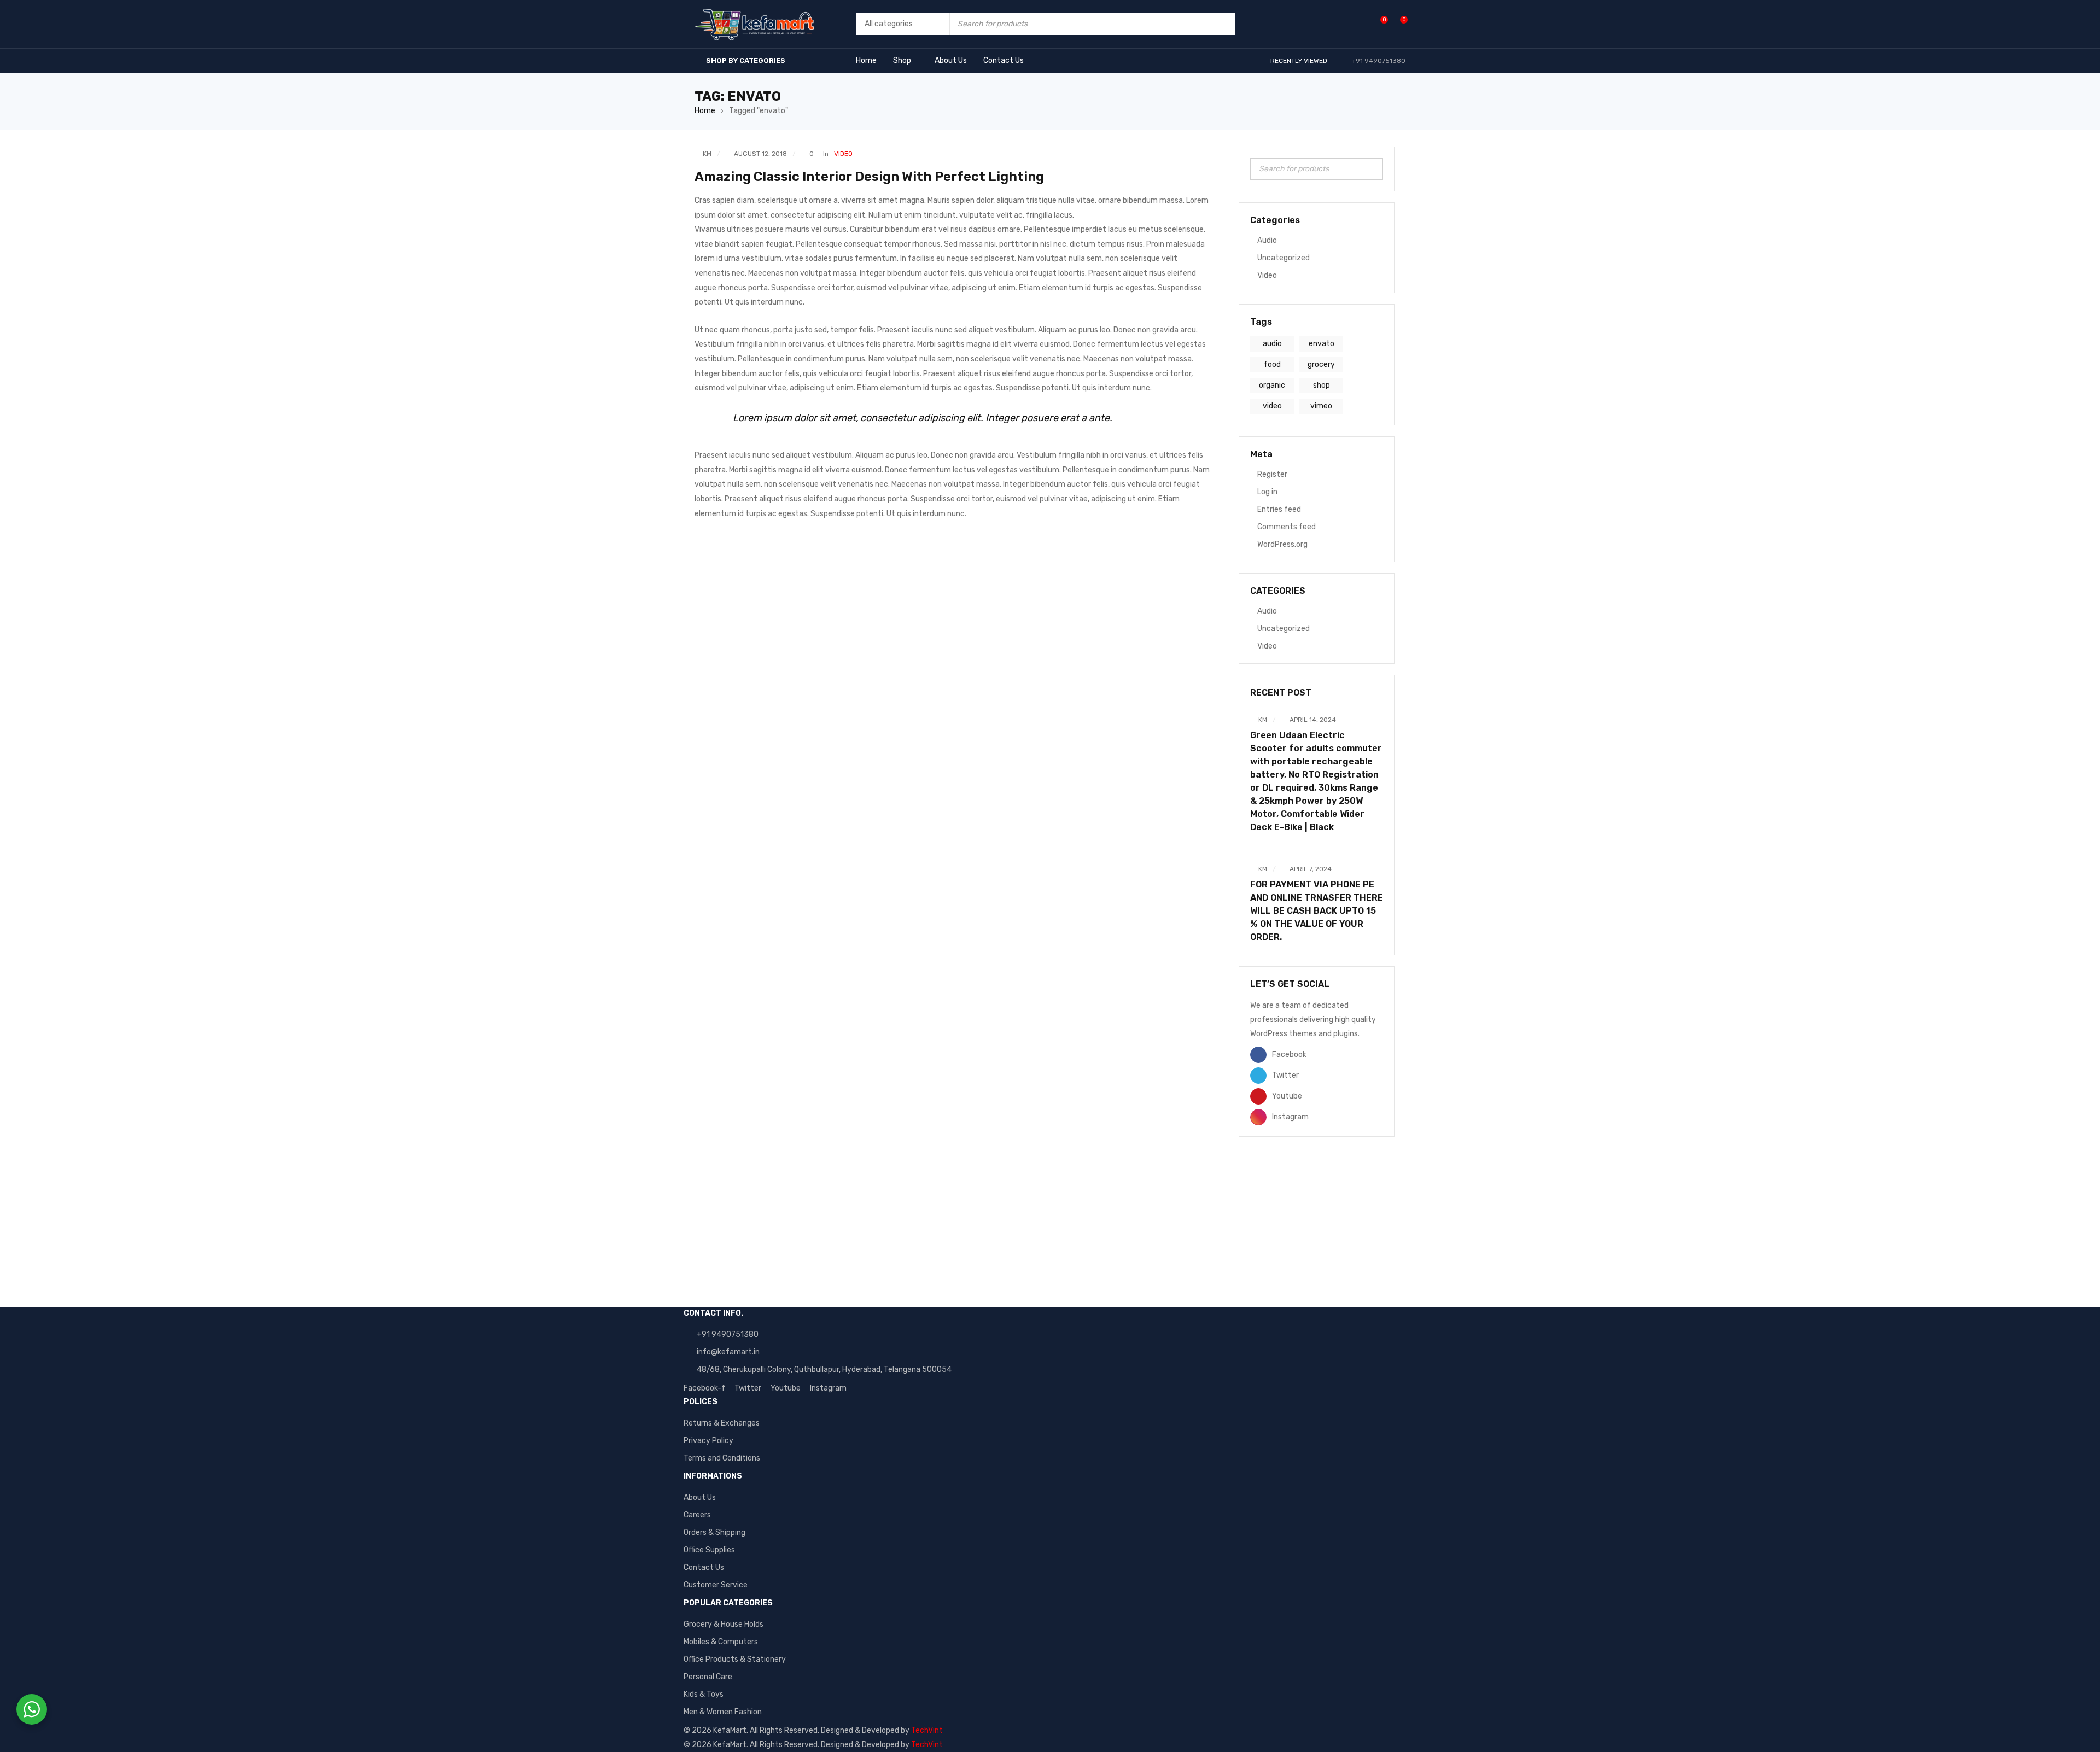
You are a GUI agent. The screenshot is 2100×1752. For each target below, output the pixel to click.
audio (1272, 344)
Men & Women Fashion (723, 1712)
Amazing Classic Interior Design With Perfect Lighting (869, 177)
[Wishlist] (1378, 24)
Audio (1267, 240)
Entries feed (1279, 509)
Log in (1267, 492)
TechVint (927, 1730)
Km (707, 154)
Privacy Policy (708, 1441)
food (1272, 364)
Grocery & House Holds (724, 1624)
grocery (1321, 364)
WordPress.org (1282, 544)
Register (1272, 474)
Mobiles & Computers (721, 1642)
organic (1272, 385)
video (1272, 406)
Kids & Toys (704, 1694)
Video (843, 154)
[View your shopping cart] (1398, 24)
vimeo (1321, 406)
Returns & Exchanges (722, 1423)
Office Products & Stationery (735, 1659)
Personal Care (708, 1677)
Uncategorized (1284, 258)
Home (705, 111)
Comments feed (1287, 527)
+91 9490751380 (728, 1335)
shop (1322, 385)
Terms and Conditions (722, 1458)
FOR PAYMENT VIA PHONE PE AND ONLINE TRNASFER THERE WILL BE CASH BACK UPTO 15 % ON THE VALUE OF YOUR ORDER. (1317, 911)
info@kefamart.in (728, 1352)
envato (1322, 344)
